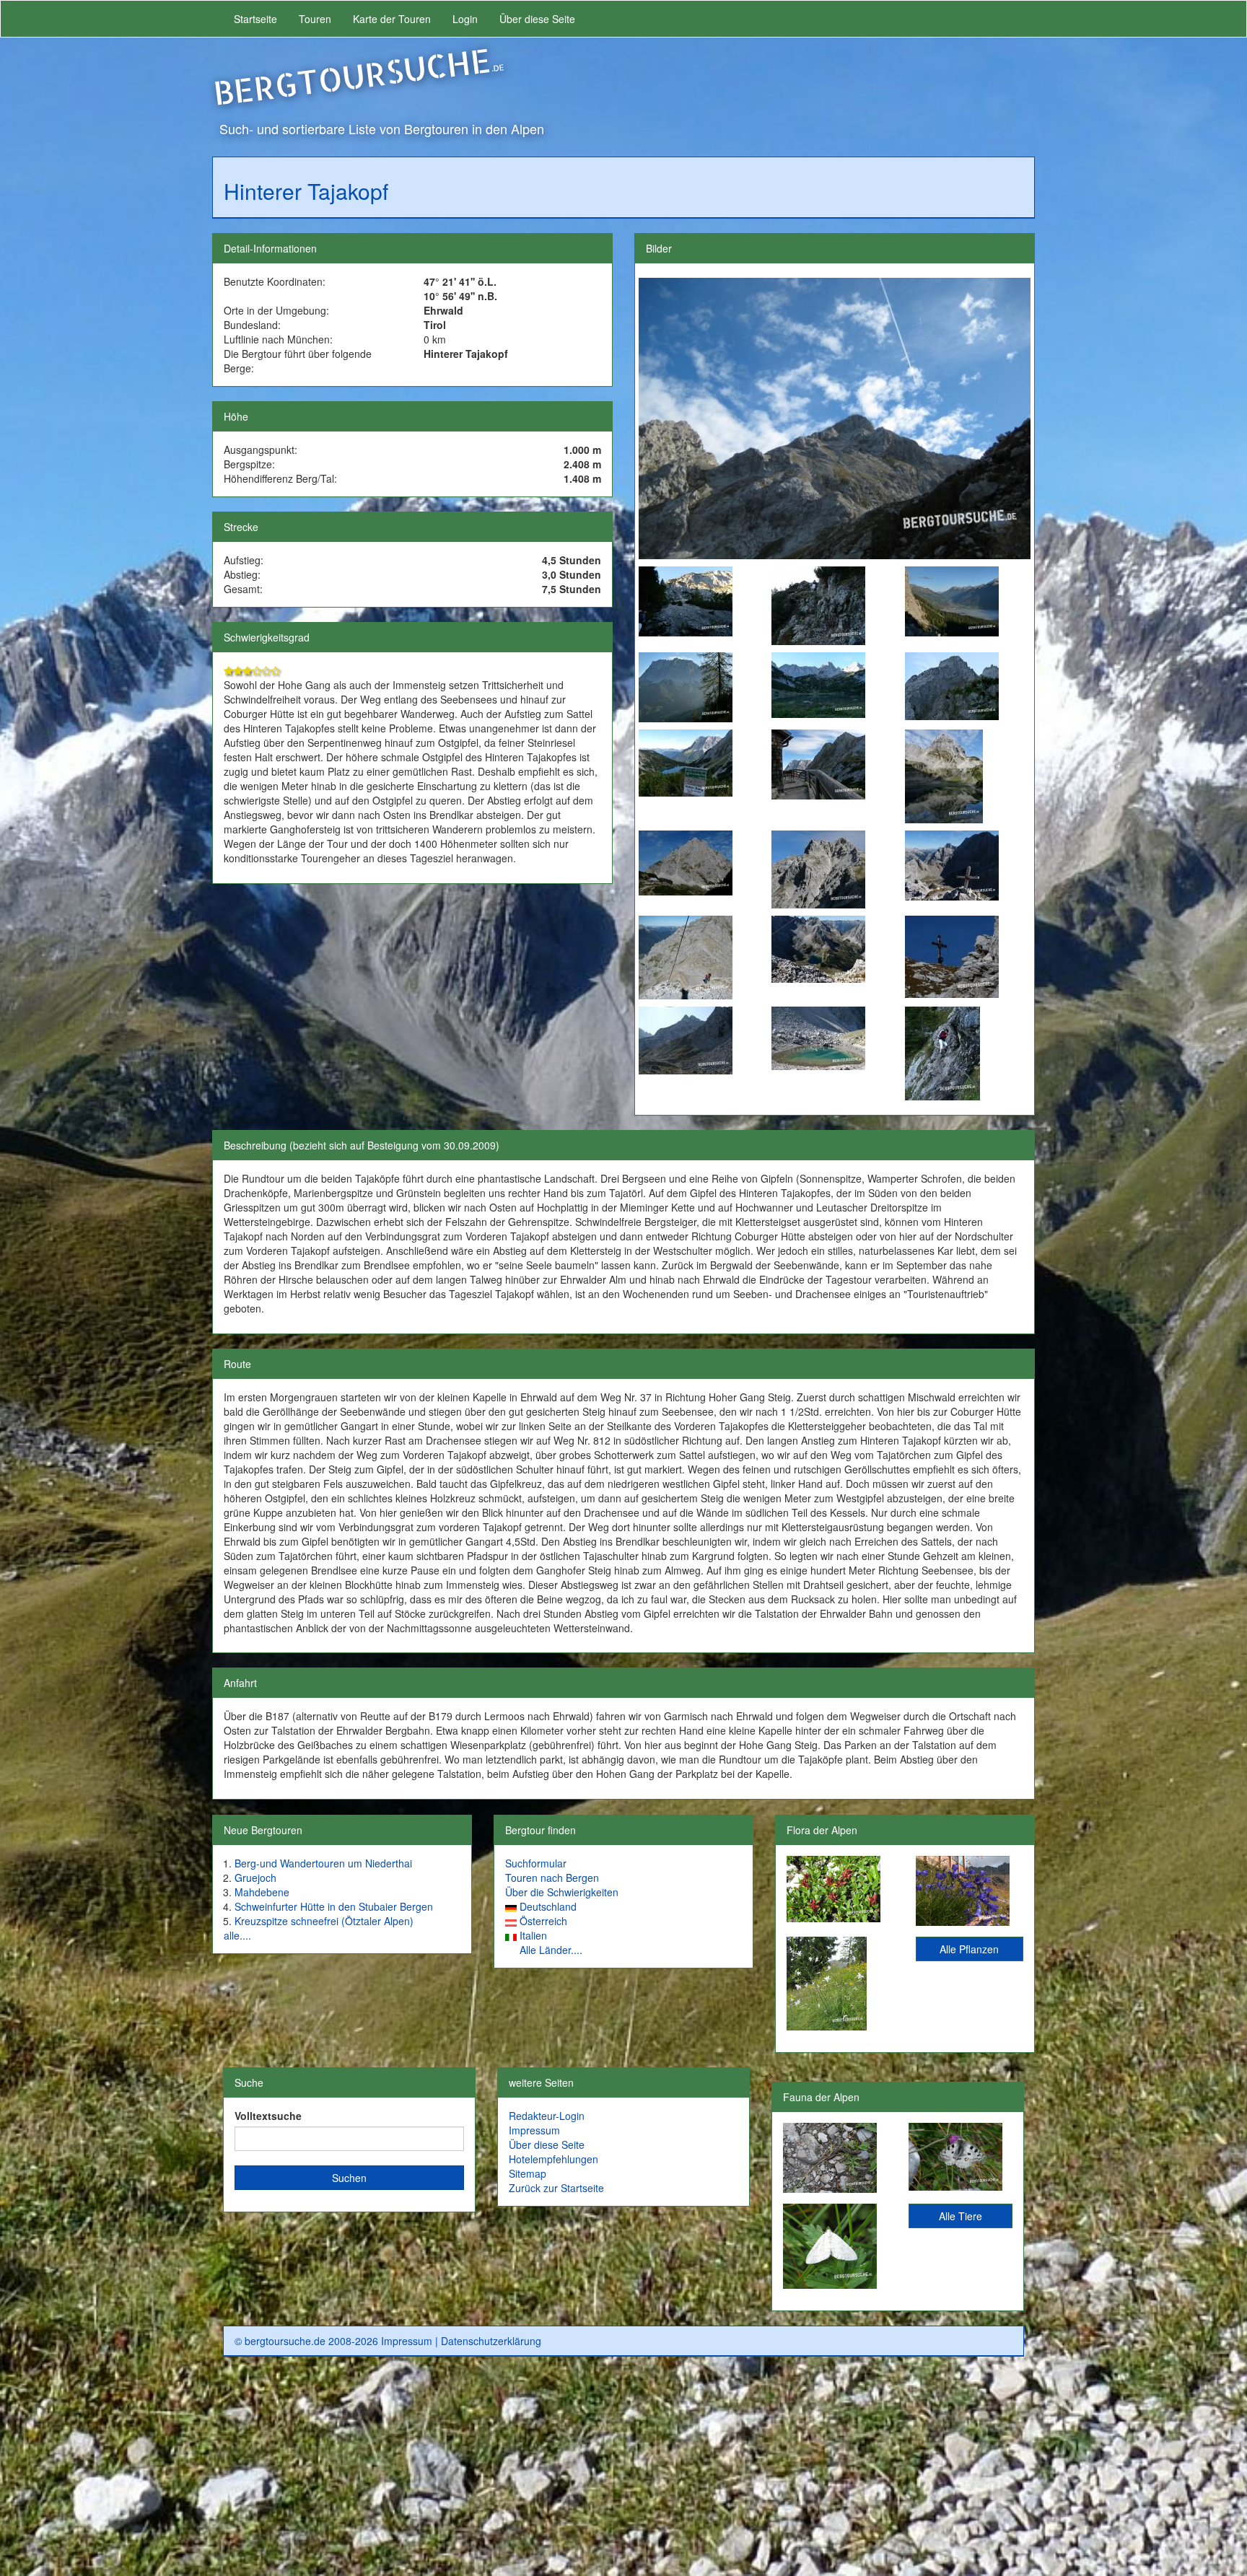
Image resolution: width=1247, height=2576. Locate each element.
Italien (533, 1935)
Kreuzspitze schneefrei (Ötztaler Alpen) (324, 1921)
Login (465, 19)
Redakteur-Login (547, 2116)
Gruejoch (255, 1878)
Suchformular (536, 1863)
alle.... (237, 1935)
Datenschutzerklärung (491, 2341)
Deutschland (548, 1906)
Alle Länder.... (551, 1950)
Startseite (255, 19)
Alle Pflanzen (969, 1949)
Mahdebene (262, 1892)
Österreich (543, 1921)
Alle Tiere (961, 2216)
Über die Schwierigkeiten (562, 1892)
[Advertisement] (623, 2472)
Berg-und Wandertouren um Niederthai (323, 1863)
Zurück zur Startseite (556, 2188)
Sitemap (528, 2173)
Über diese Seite (537, 19)
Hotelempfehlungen (554, 2159)
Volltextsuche (268, 2116)
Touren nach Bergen (552, 1878)
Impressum (534, 2130)
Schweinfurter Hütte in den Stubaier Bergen (334, 1906)
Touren (315, 19)
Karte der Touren (392, 19)
